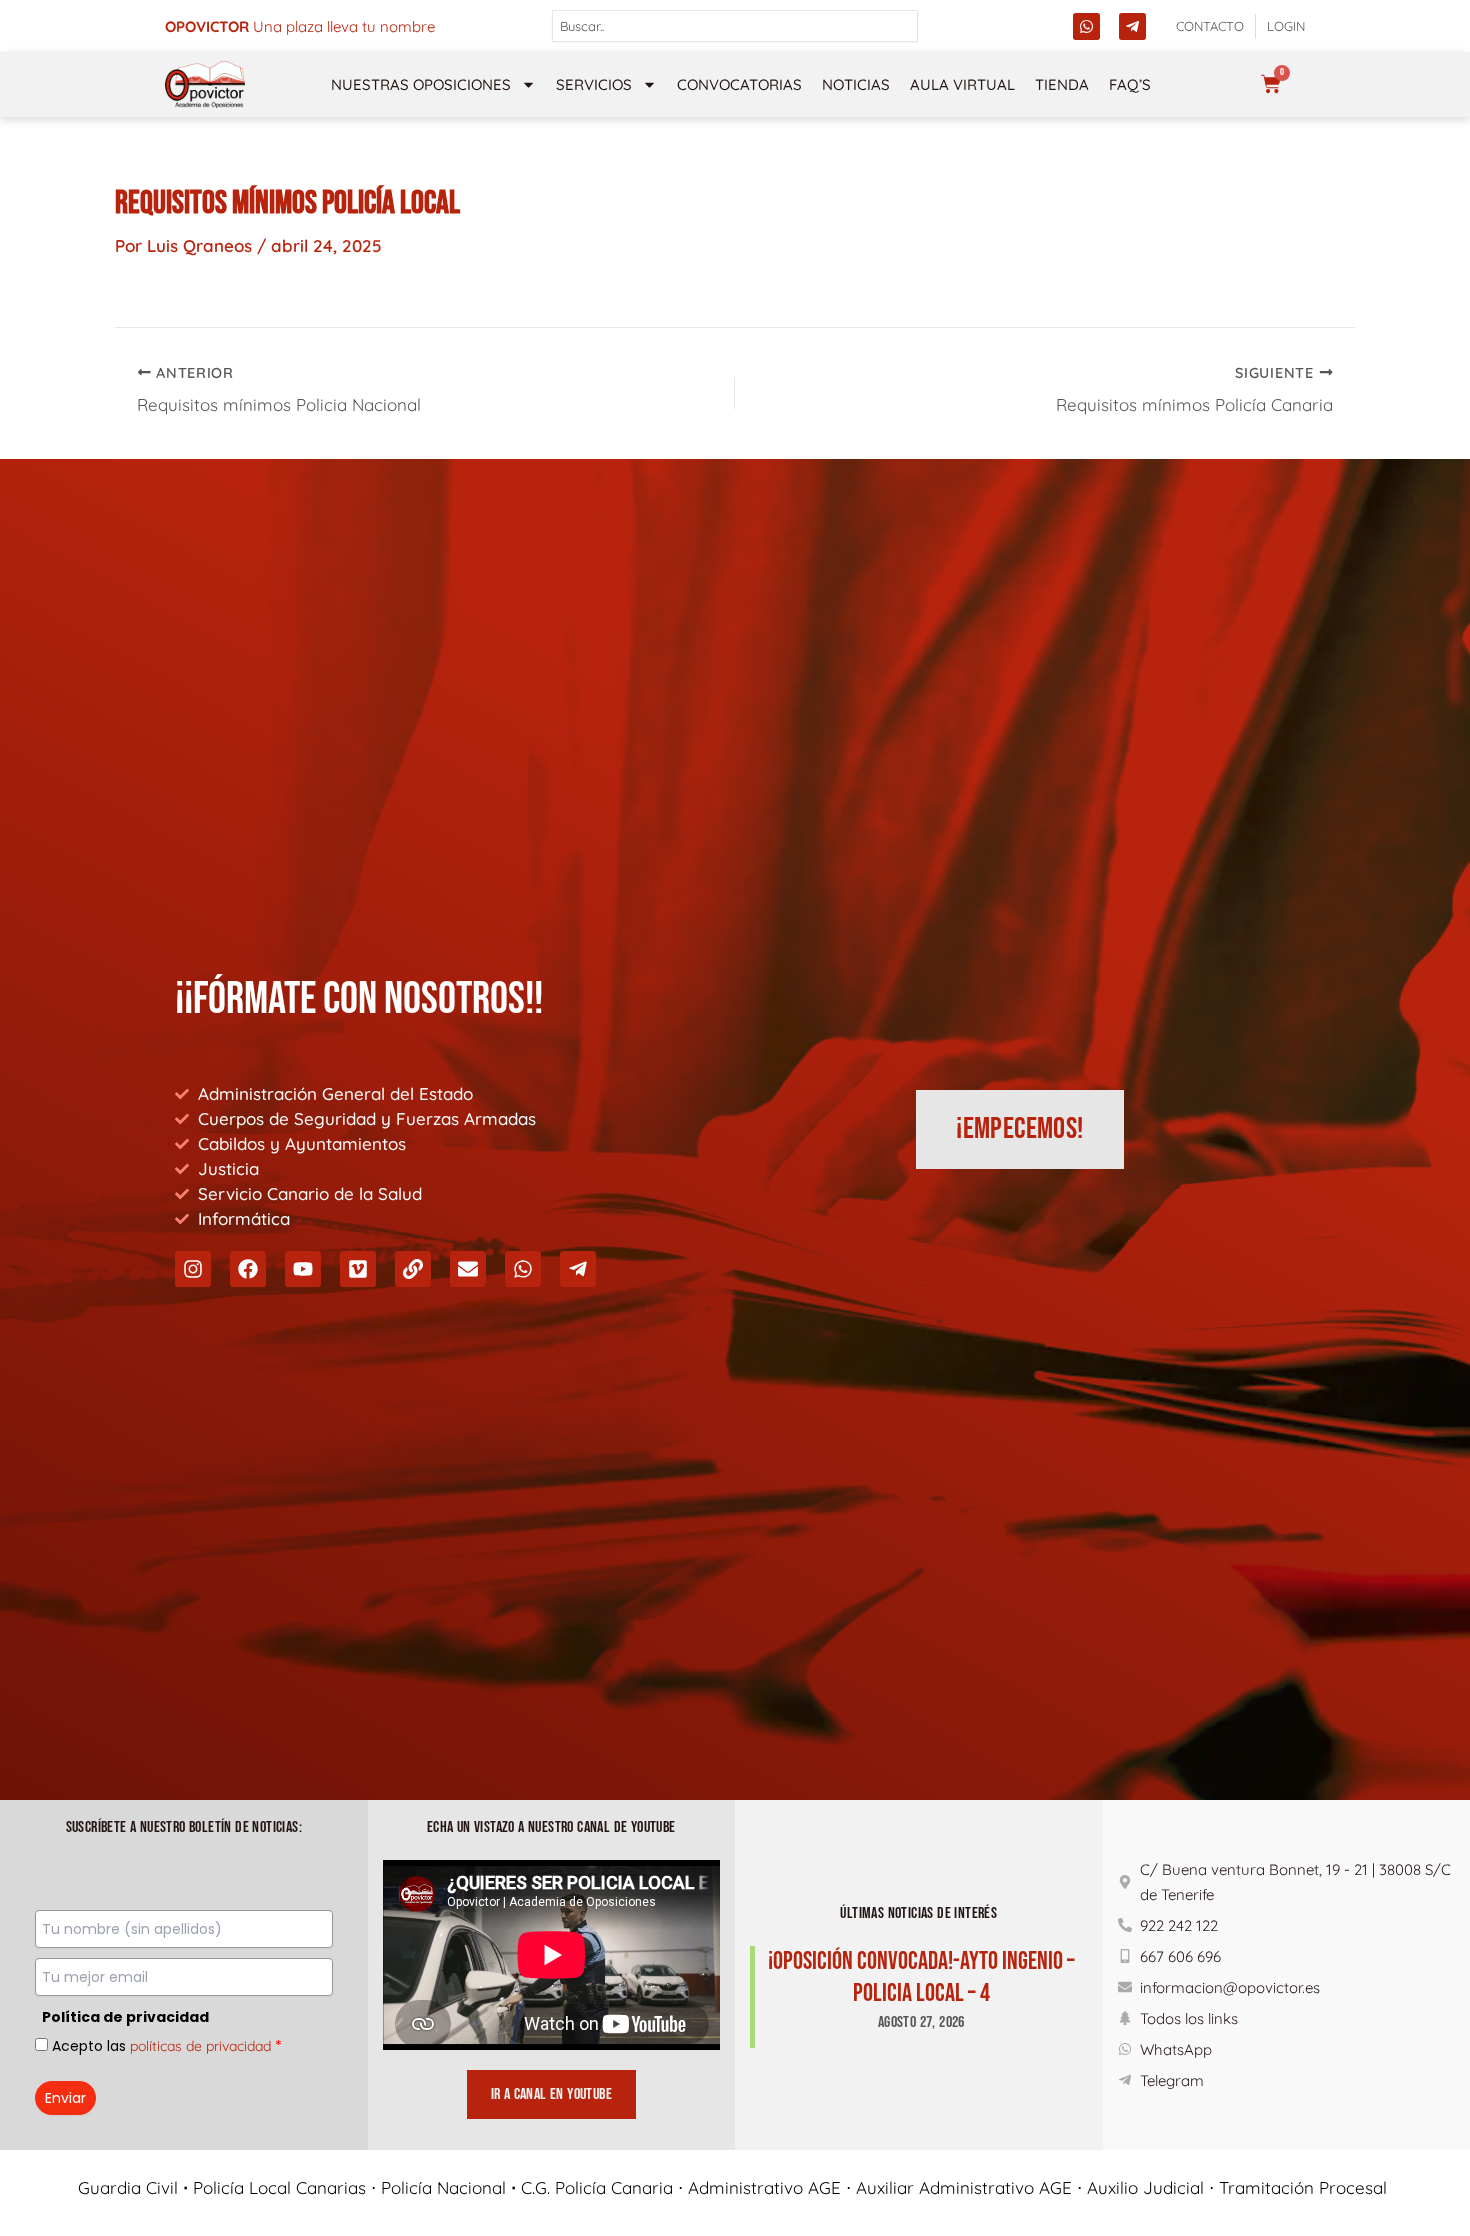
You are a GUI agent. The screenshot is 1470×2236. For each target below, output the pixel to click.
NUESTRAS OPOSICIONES (421, 84)
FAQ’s (1130, 84)
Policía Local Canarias (279, 2187)
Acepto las (167, 2046)
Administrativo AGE (764, 2187)
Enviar (65, 2098)
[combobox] (735, 26)
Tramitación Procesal (1305, 2187)
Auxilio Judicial (1145, 2187)
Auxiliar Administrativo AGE (964, 2187)
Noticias (856, 84)
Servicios (594, 84)
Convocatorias (739, 84)
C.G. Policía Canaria (597, 2187)
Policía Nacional (443, 2187)
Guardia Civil (128, 2187)
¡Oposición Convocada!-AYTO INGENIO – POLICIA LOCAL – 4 (921, 1977)
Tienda (1062, 84)
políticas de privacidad (200, 2046)
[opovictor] (205, 84)
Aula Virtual (962, 84)
